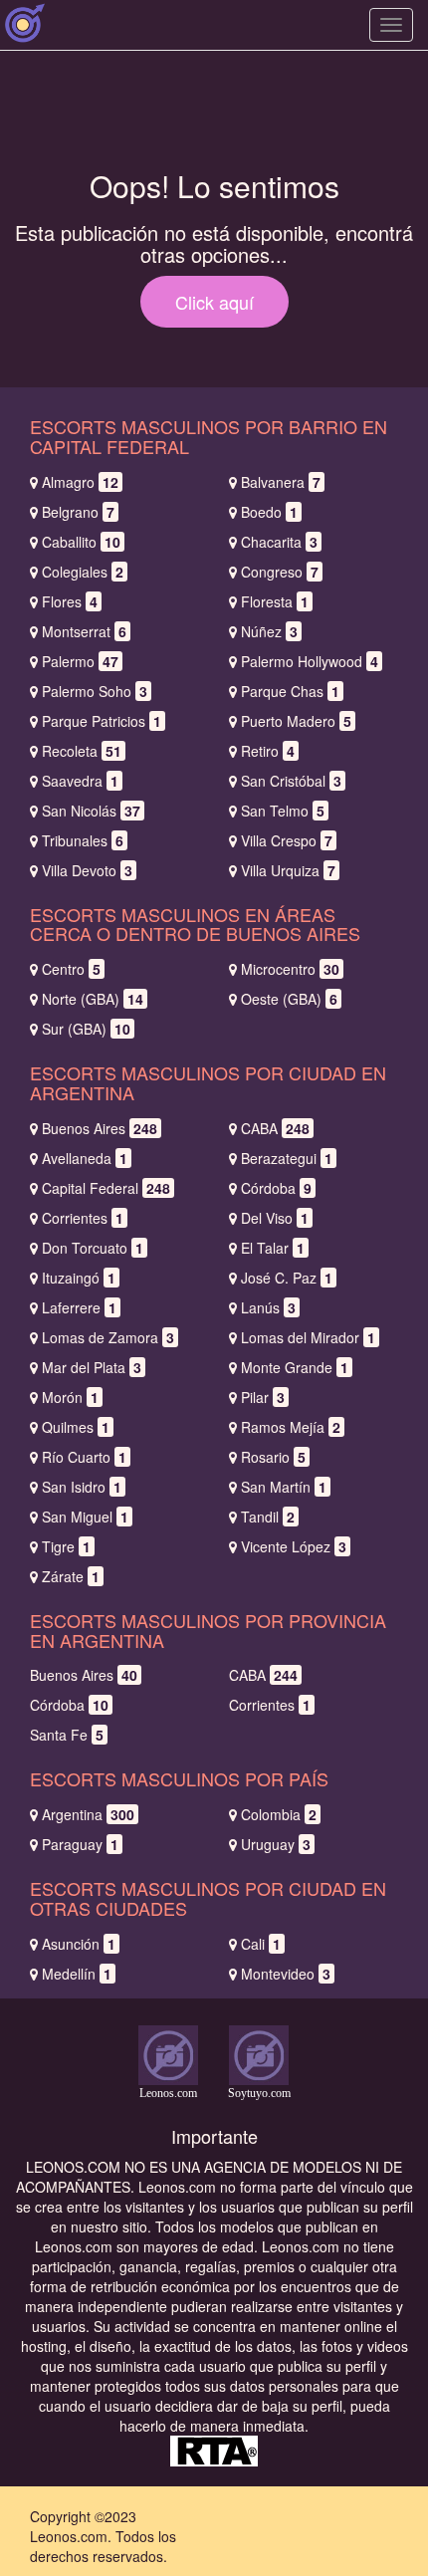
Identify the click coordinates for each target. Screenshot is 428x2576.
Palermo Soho (95, 691)
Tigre (66, 1546)
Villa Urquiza (288, 870)
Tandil (268, 1517)
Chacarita (279, 542)
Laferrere (79, 1307)
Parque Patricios (102, 721)
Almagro (80, 482)
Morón (70, 1397)
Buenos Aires (100, 1128)
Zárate (71, 1576)
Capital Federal (106, 1188)
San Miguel (85, 1517)
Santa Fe (67, 1735)
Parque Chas (290, 691)
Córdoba (276, 1188)
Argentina (88, 1814)
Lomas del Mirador (308, 1337)
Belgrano (78, 512)
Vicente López (294, 1546)
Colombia (279, 1814)
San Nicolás (91, 811)
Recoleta (82, 751)
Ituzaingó (79, 1278)
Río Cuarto (84, 1457)
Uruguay (276, 1844)
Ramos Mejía (291, 1427)
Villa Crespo (287, 840)
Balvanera (281, 482)
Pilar (263, 1397)
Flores (70, 601)
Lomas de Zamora (108, 1337)
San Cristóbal (291, 781)
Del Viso (275, 1218)
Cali (261, 1944)
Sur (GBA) (86, 1029)
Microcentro (290, 969)
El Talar (273, 1248)
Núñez (269, 631)
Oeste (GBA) (289, 999)
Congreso (280, 572)
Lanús (268, 1307)
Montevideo (286, 1974)
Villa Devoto (87, 870)
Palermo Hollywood (310, 661)
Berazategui (287, 1158)
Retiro (268, 751)
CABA (275, 1128)
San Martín (284, 1487)
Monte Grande (295, 1367)
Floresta (275, 601)
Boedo (269, 512)
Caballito (81, 542)
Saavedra (80, 781)
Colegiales (83, 572)
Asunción (79, 1944)
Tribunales (83, 840)
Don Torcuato (93, 1248)
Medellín (77, 1974)
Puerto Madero (296, 721)
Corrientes (83, 1218)
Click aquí (214, 302)
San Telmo (283, 811)
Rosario (273, 1457)
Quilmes (76, 1427)
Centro (71, 969)
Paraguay (80, 1844)
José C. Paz (287, 1278)
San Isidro (82, 1487)
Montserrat (84, 631)
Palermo (80, 661)
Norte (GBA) (93, 999)
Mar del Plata (92, 1367)
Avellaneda (85, 1158)
